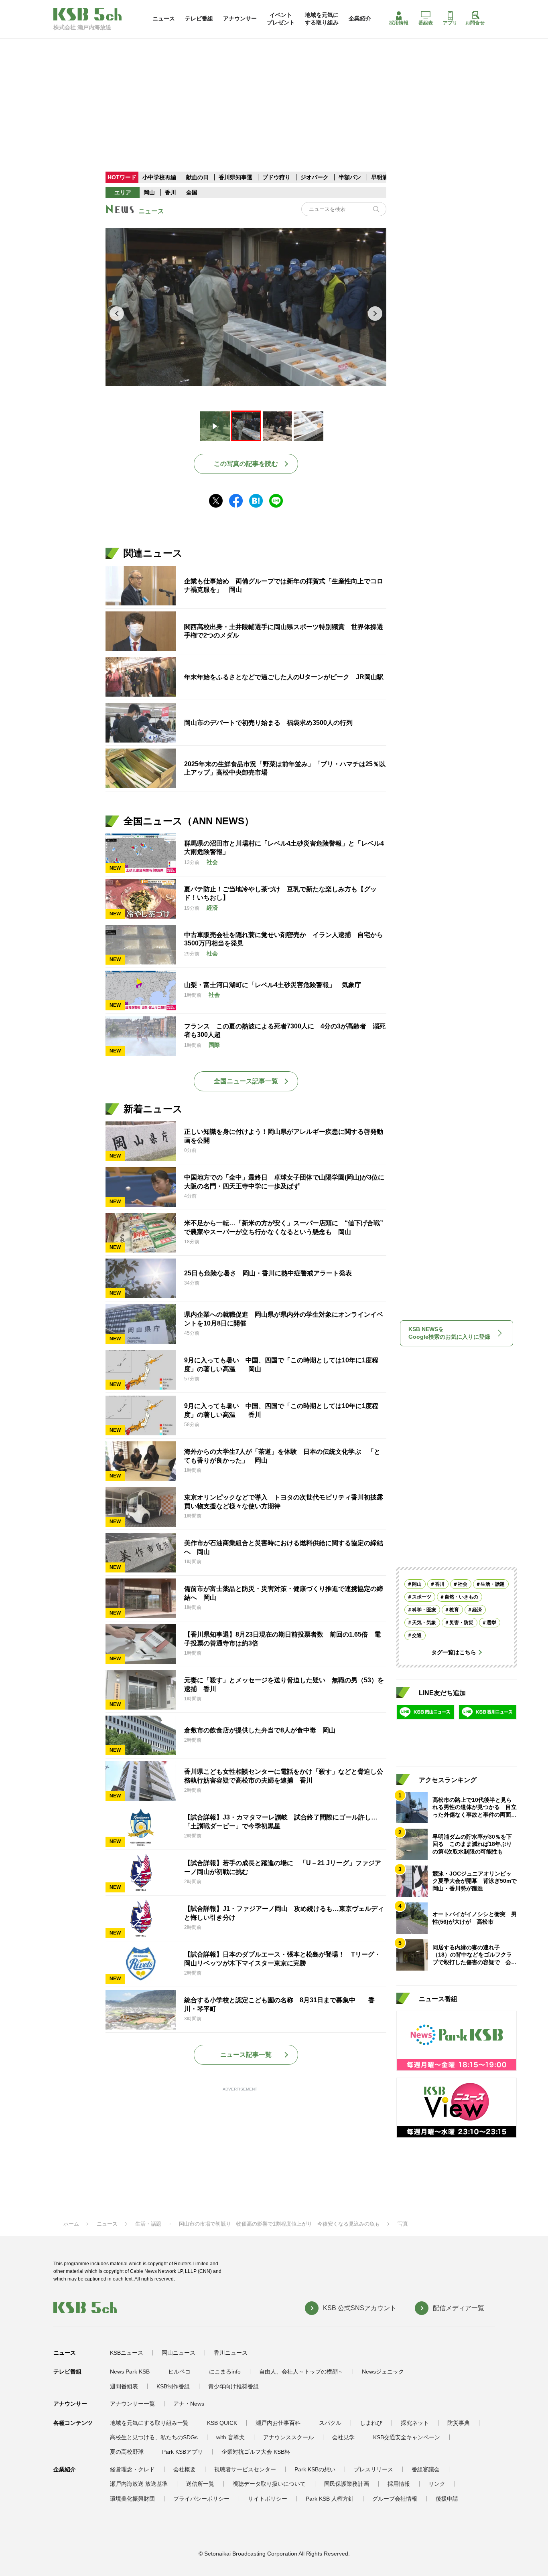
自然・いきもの (461, 1597)
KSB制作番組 (173, 2386)
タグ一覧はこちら (454, 1652)
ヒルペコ (179, 2372)
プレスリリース (373, 2469)
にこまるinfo (225, 2372)
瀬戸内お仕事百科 (278, 2423)
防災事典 (459, 2423)
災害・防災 (461, 1623)
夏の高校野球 (127, 2452)
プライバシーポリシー (201, 2499)
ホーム (71, 2224)
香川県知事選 (236, 177)
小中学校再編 (159, 177)
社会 (463, 1584)
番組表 (426, 23)
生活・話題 (493, 1584)
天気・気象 (424, 1623)
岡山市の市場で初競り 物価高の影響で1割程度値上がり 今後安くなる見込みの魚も (279, 2224)
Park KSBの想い (315, 2469)
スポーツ (422, 1597)
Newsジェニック (383, 2372)
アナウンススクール (288, 2437)
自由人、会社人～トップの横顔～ (301, 2372)
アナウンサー (240, 18)
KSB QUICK (222, 2423)
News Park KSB (130, 2372)
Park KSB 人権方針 (330, 2499)
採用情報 (399, 23)
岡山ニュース (179, 2353)
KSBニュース (127, 2353)
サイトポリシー (268, 2499)
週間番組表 (124, 2386)
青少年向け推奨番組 (233, 2386)
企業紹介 (360, 18)
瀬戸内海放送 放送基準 (139, 2484)
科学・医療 (424, 1610)
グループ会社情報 (395, 2499)
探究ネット (415, 2423)
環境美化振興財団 (132, 2499)
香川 (170, 192)
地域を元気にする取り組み (322, 18)
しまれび (371, 2423)
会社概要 (185, 2469)
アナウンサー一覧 (132, 2404)
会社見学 (343, 2437)
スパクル (330, 2423)
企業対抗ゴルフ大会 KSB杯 (256, 2452)
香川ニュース (231, 2353)
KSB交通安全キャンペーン (407, 2437)
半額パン (350, 177)
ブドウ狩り (276, 177)
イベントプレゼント (281, 18)
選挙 (491, 1623)
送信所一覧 (200, 2484)
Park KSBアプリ (183, 2452)
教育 (454, 1610)
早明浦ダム (385, 177)
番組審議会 (426, 2469)
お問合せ (475, 23)
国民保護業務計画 (347, 2484)
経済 (477, 1610)
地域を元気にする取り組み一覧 (149, 2423)
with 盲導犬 (230, 2437)
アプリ (450, 23)
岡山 (149, 192)
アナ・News (189, 2404)
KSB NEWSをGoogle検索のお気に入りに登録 (449, 1333)
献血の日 (198, 177)
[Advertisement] (274, 94)
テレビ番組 (199, 18)
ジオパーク (315, 177)
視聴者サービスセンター (245, 2469)
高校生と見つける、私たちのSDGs (154, 2437)
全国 (192, 192)
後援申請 (447, 2499)
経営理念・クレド (132, 2469)
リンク (437, 2484)
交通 (417, 1635)
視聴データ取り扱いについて (269, 2484)
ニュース (164, 18)
